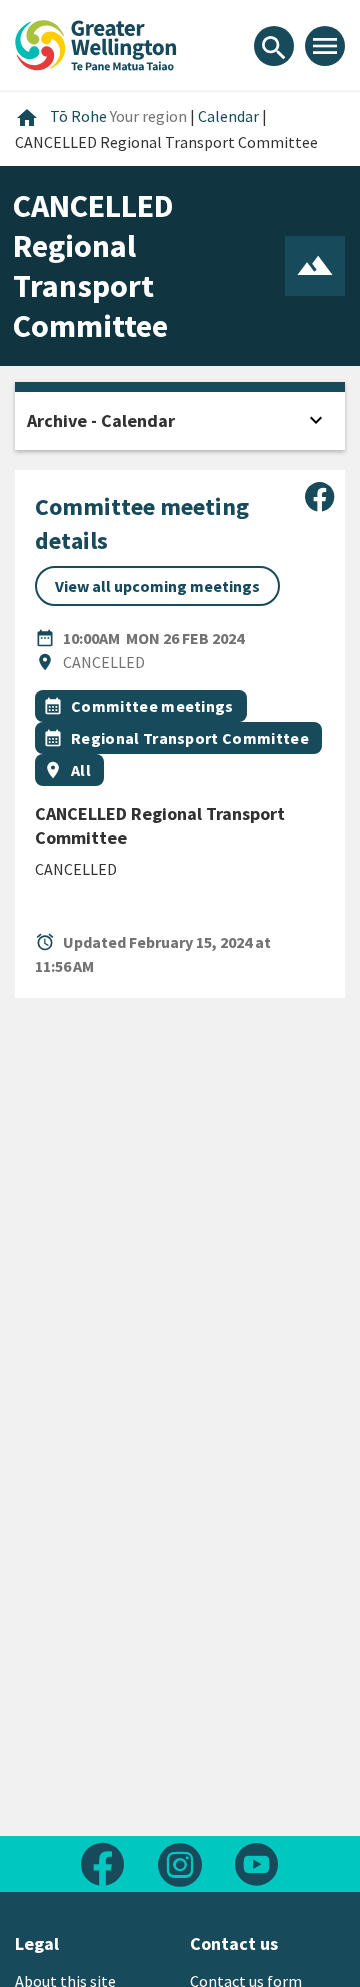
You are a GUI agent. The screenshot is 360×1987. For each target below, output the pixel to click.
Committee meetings (152, 706)
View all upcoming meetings (157, 586)
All (81, 770)
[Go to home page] (96, 43)
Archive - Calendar (101, 420)
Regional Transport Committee (190, 738)
